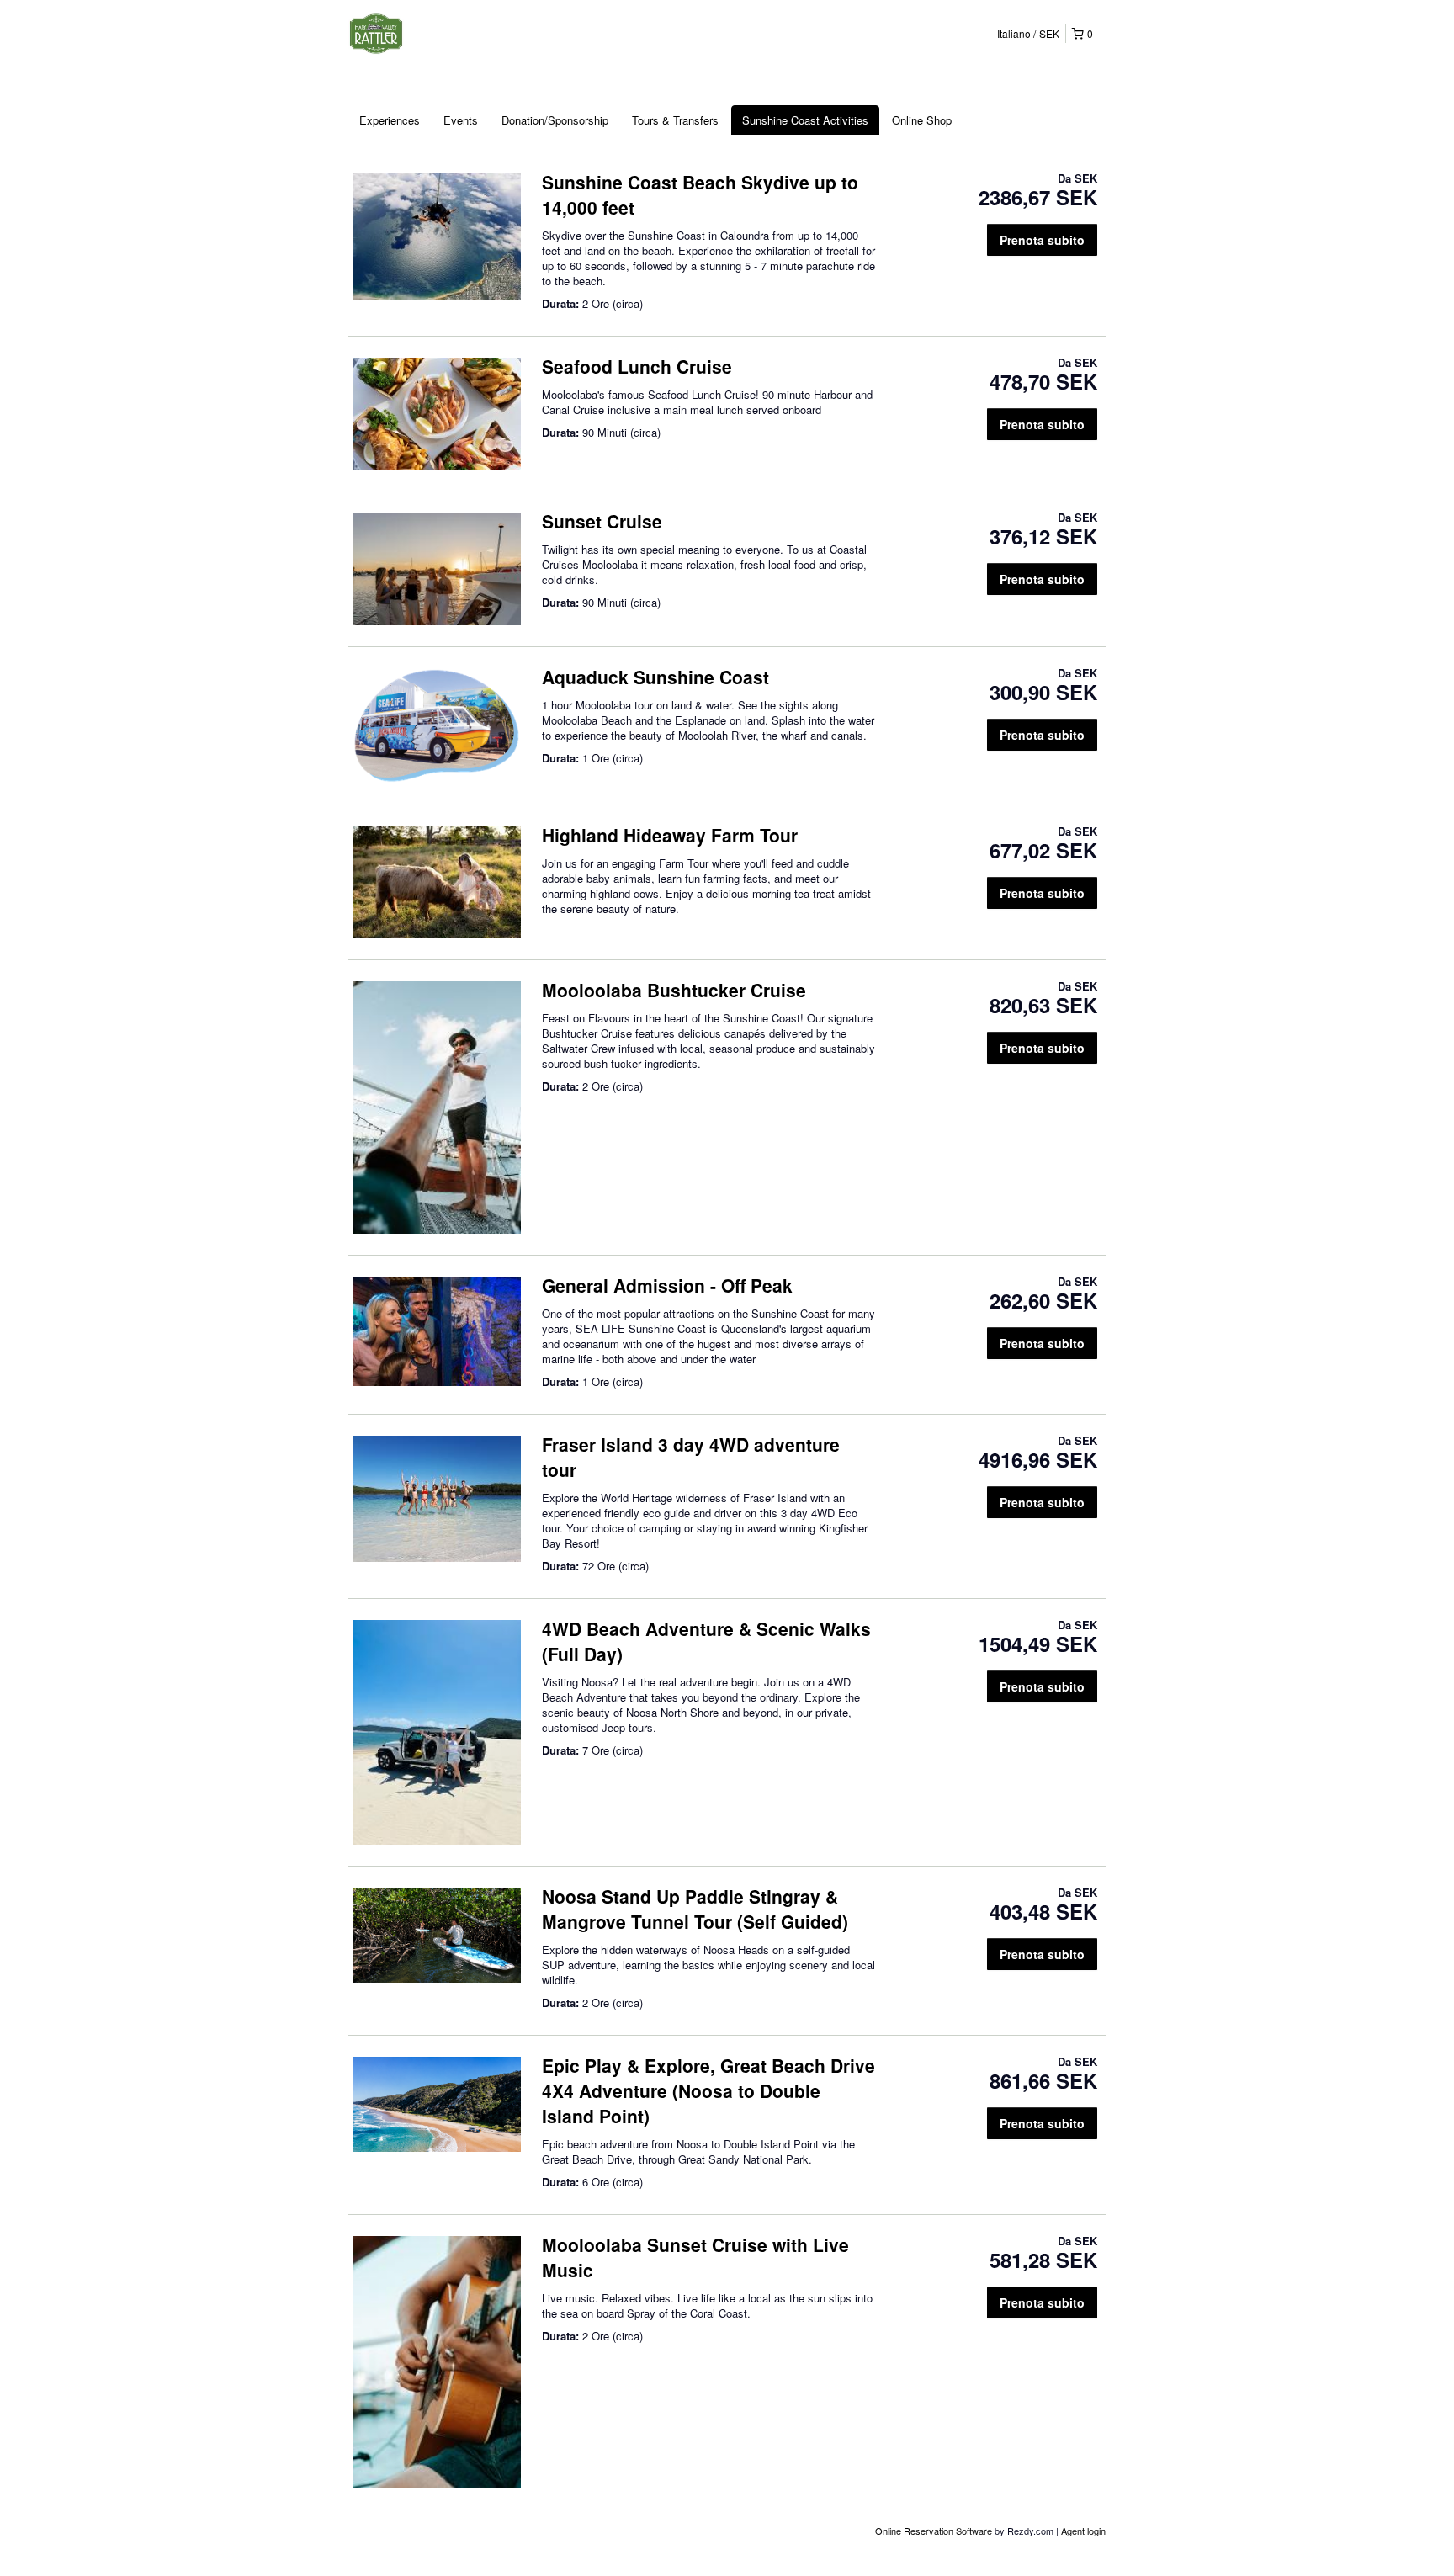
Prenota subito (1042, 240)
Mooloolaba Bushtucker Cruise (674, 990)
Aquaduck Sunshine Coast (655, 677)
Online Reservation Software (934, 2531)
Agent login (1083, 2531)
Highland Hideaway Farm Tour (670, 835)
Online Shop (922, 120)
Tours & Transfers (675, 120)
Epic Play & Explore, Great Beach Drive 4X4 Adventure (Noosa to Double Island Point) (708, 2090)
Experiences (390, 120)
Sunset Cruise (602, 521)
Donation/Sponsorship (555, 120)
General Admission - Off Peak (667, 1285)
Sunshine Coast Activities (805, 120)
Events (461, 120)
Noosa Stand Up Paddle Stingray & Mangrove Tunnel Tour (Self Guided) (695, 1909)
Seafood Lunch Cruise (637, 366)
